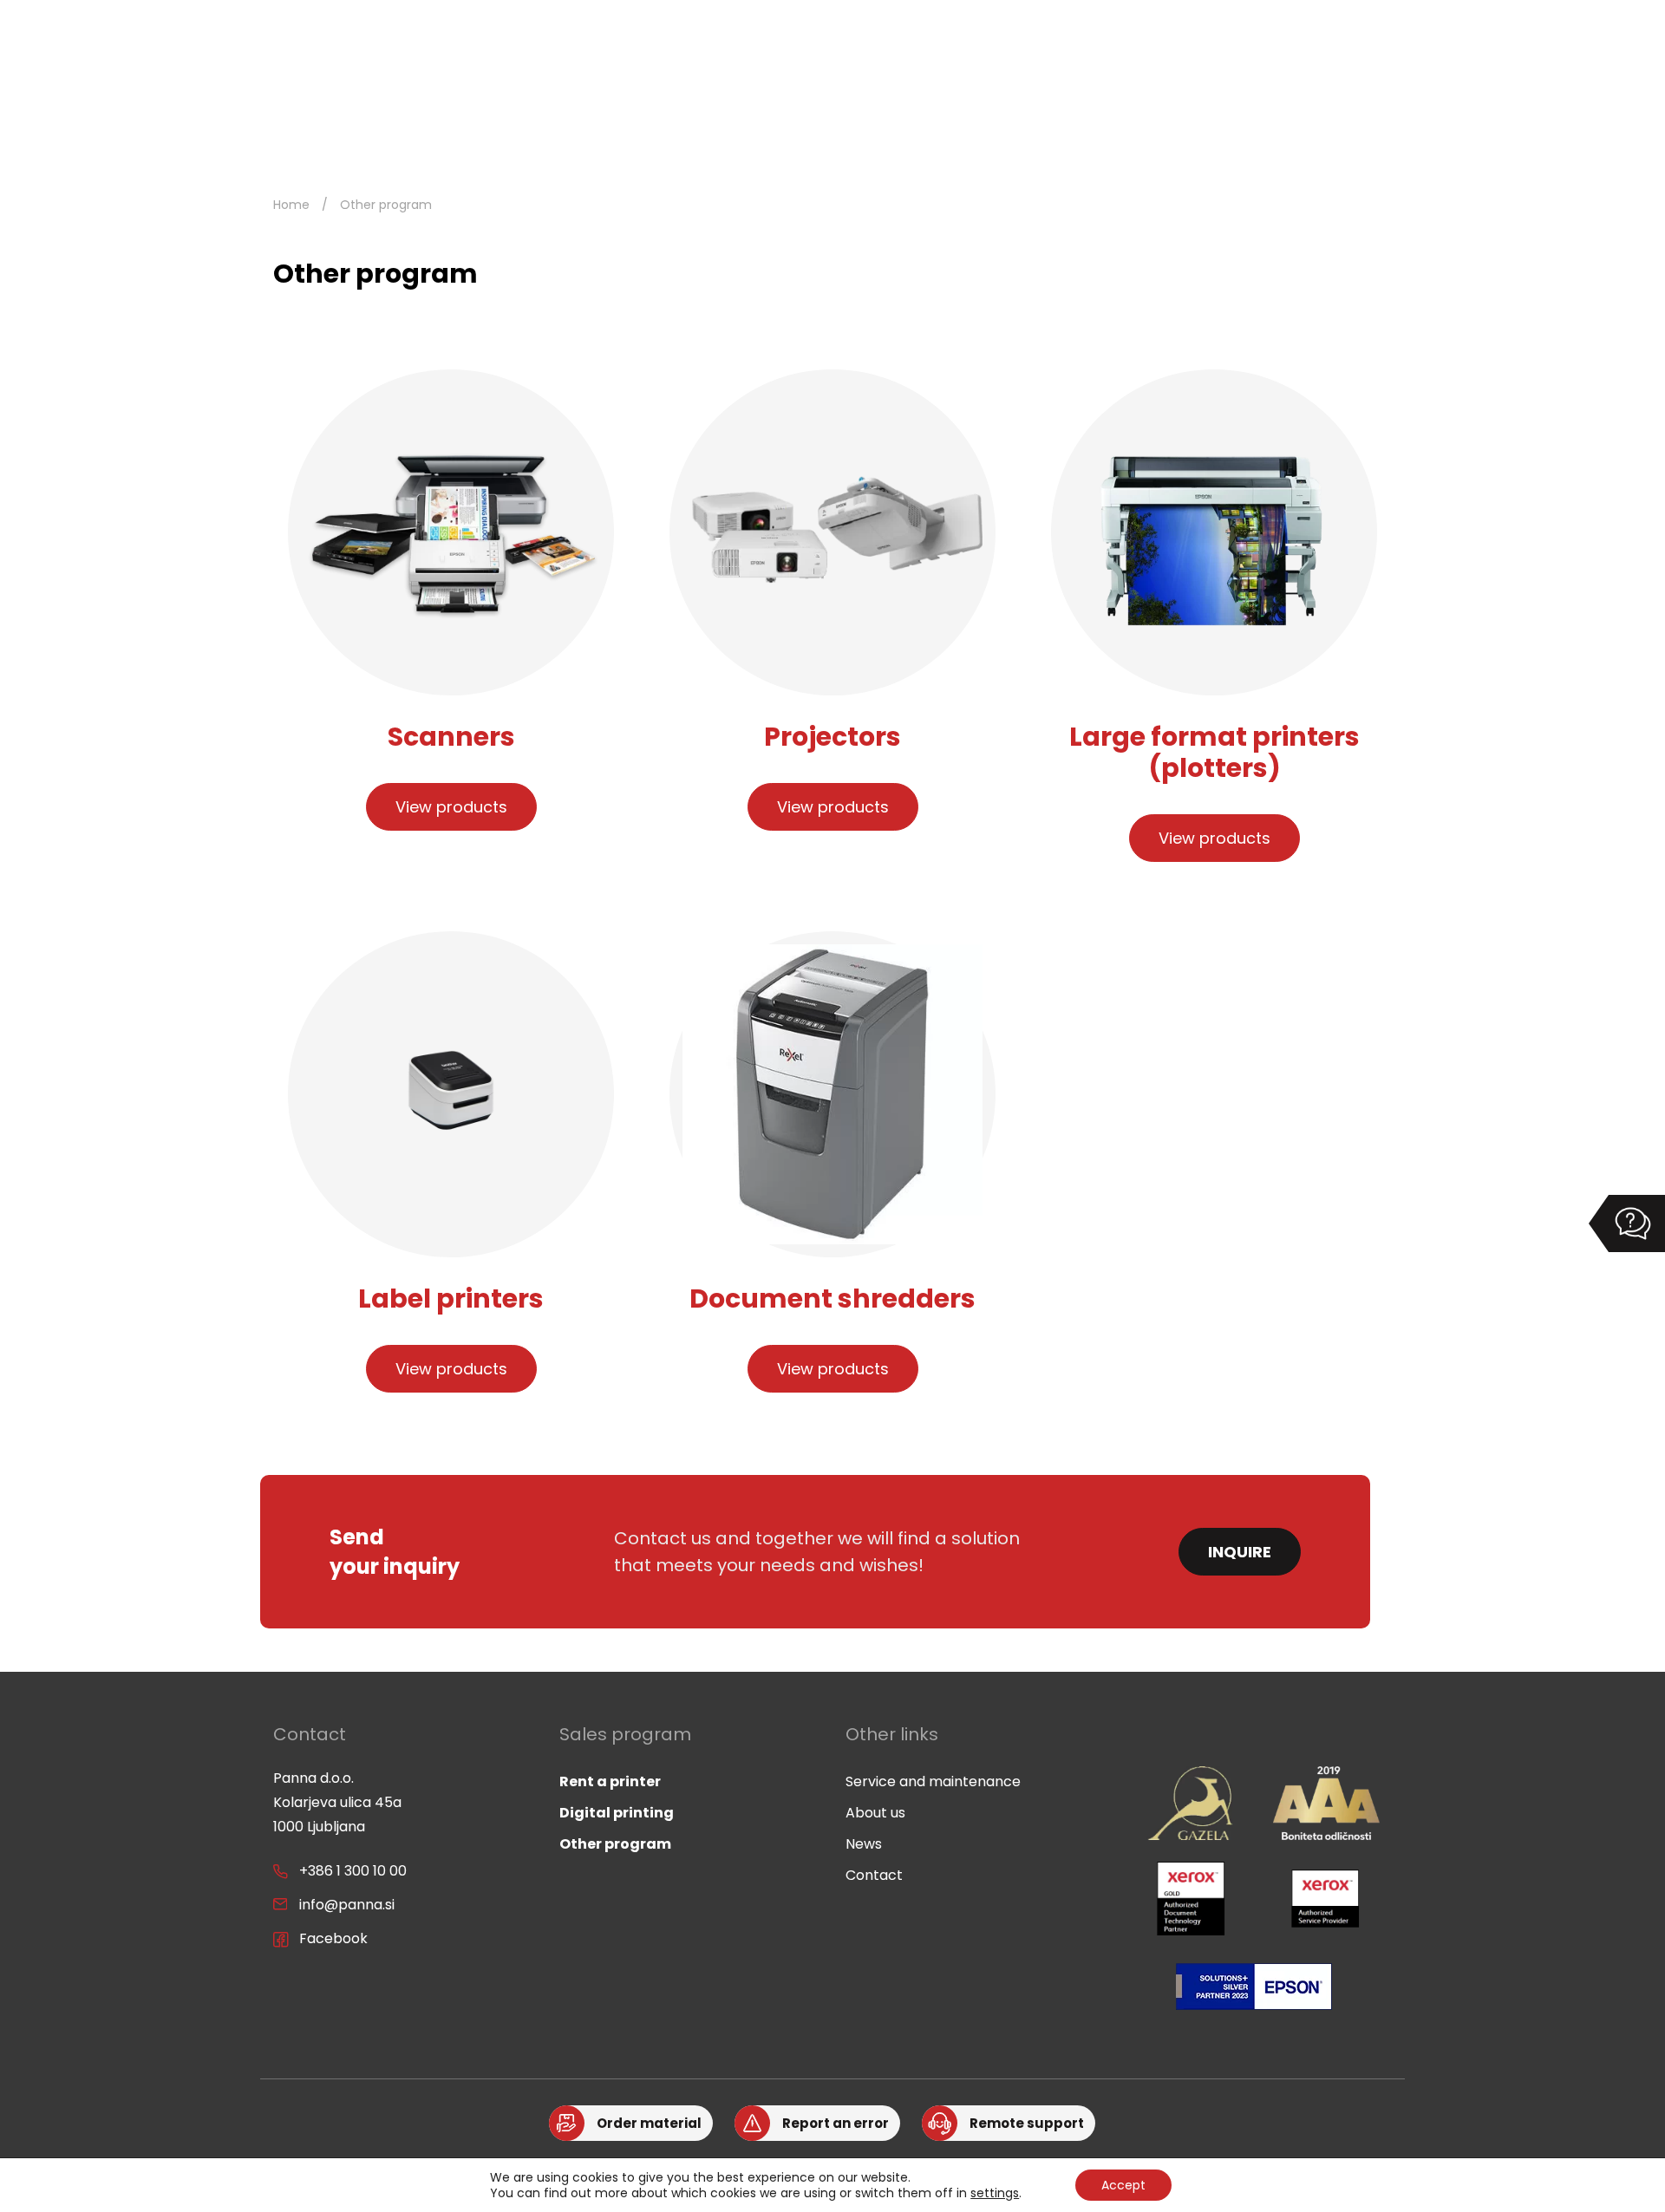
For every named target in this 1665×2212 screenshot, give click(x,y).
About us (875, 1813)
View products (451, 807)
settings (995, 2193)
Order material (649, 2123)
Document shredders (832, 1298)
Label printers (451, 1298)
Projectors (832, 737)
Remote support (1027, 2123)
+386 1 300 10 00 (353, 1871)
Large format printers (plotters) (1214, 752)
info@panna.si (347, 1905)
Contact (874, 1875)
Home (291, 205)
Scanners (451, 737)
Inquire (1240, 1552)
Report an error (836, 2123)
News (864, 1844)
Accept (1123, 2185)
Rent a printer (610, 1781)
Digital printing (617, 1813)
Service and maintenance (933, 1781)
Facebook (333, 1938)
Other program (615, 1844)
